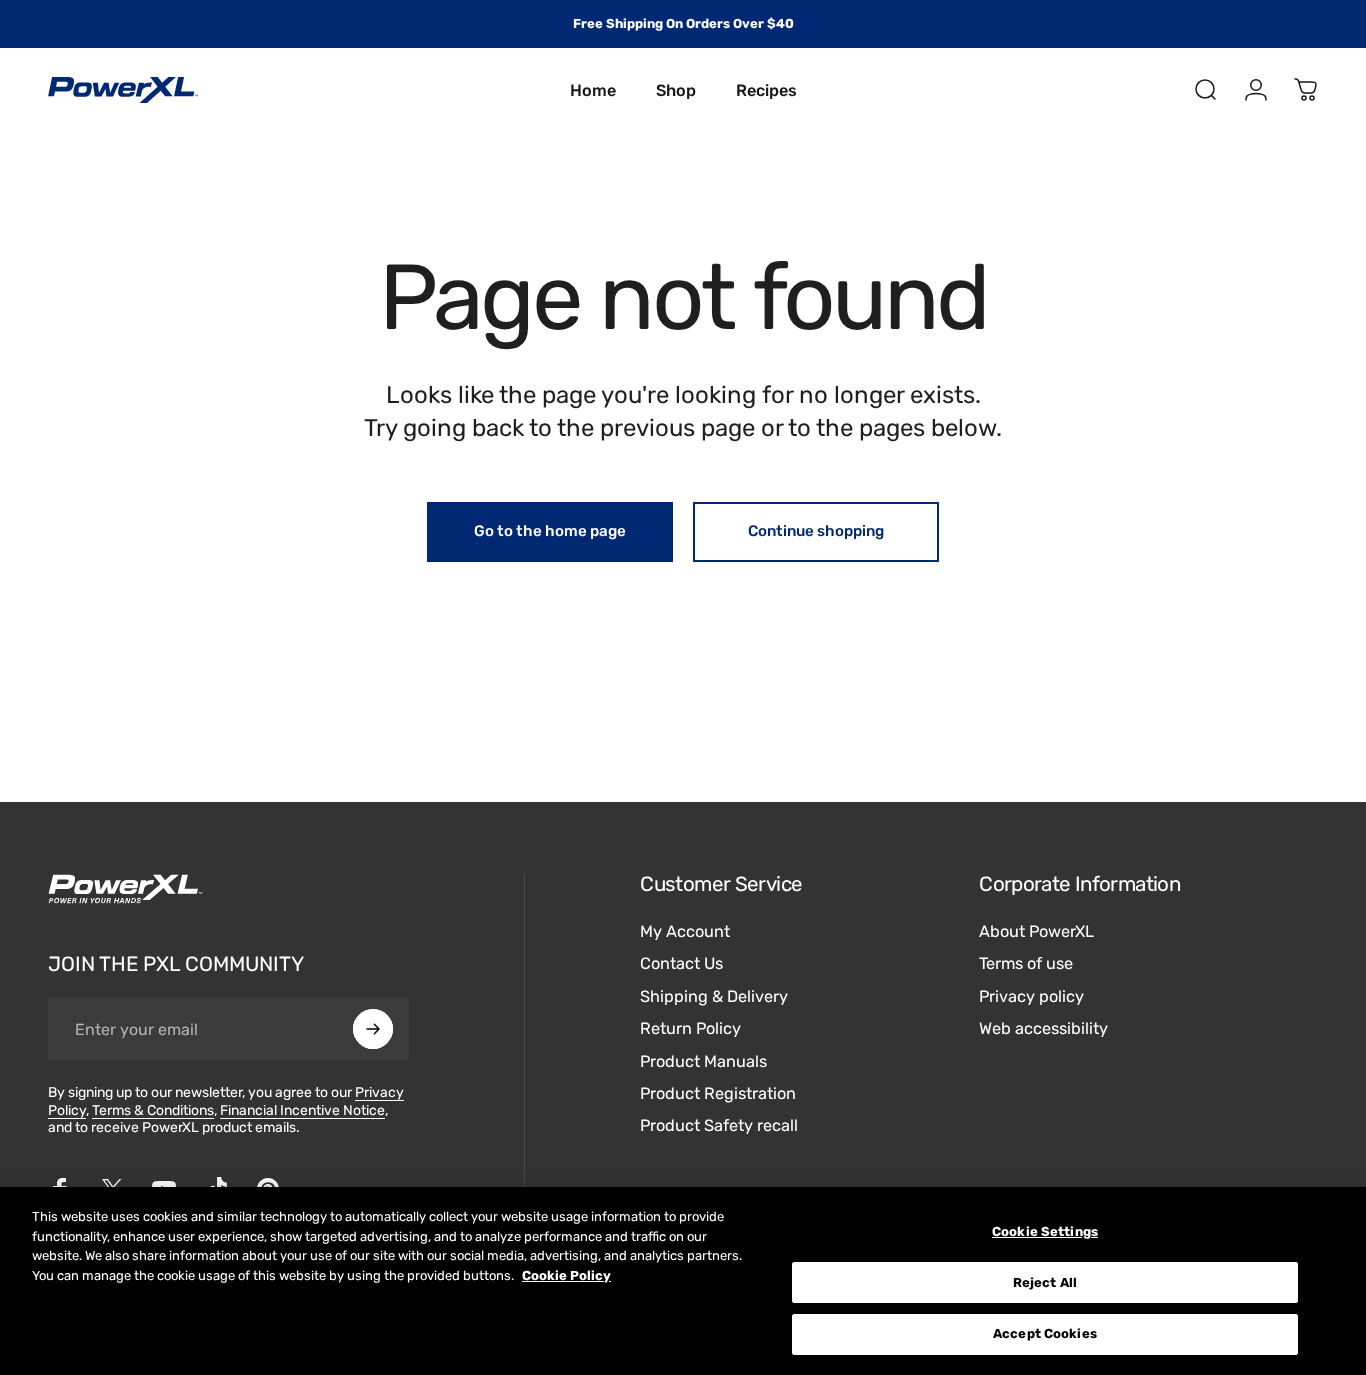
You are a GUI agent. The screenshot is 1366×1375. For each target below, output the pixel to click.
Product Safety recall (719, 1125)
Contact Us (681, 964)
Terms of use (1026, 964)
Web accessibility (1043, 1028)
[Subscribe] (373, 1029)
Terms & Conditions (153, 1110)
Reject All (1045, 1282)
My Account (685, 931)
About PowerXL (1036, 931)
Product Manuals (703, 1061)
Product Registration (718, 1093)
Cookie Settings (1045, 1231)
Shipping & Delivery (714, 996)
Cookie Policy (566, 1275)
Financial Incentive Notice (302, 1110)
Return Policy (690, 1028)
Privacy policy (1031, 996)
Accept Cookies (1045, 1333)
